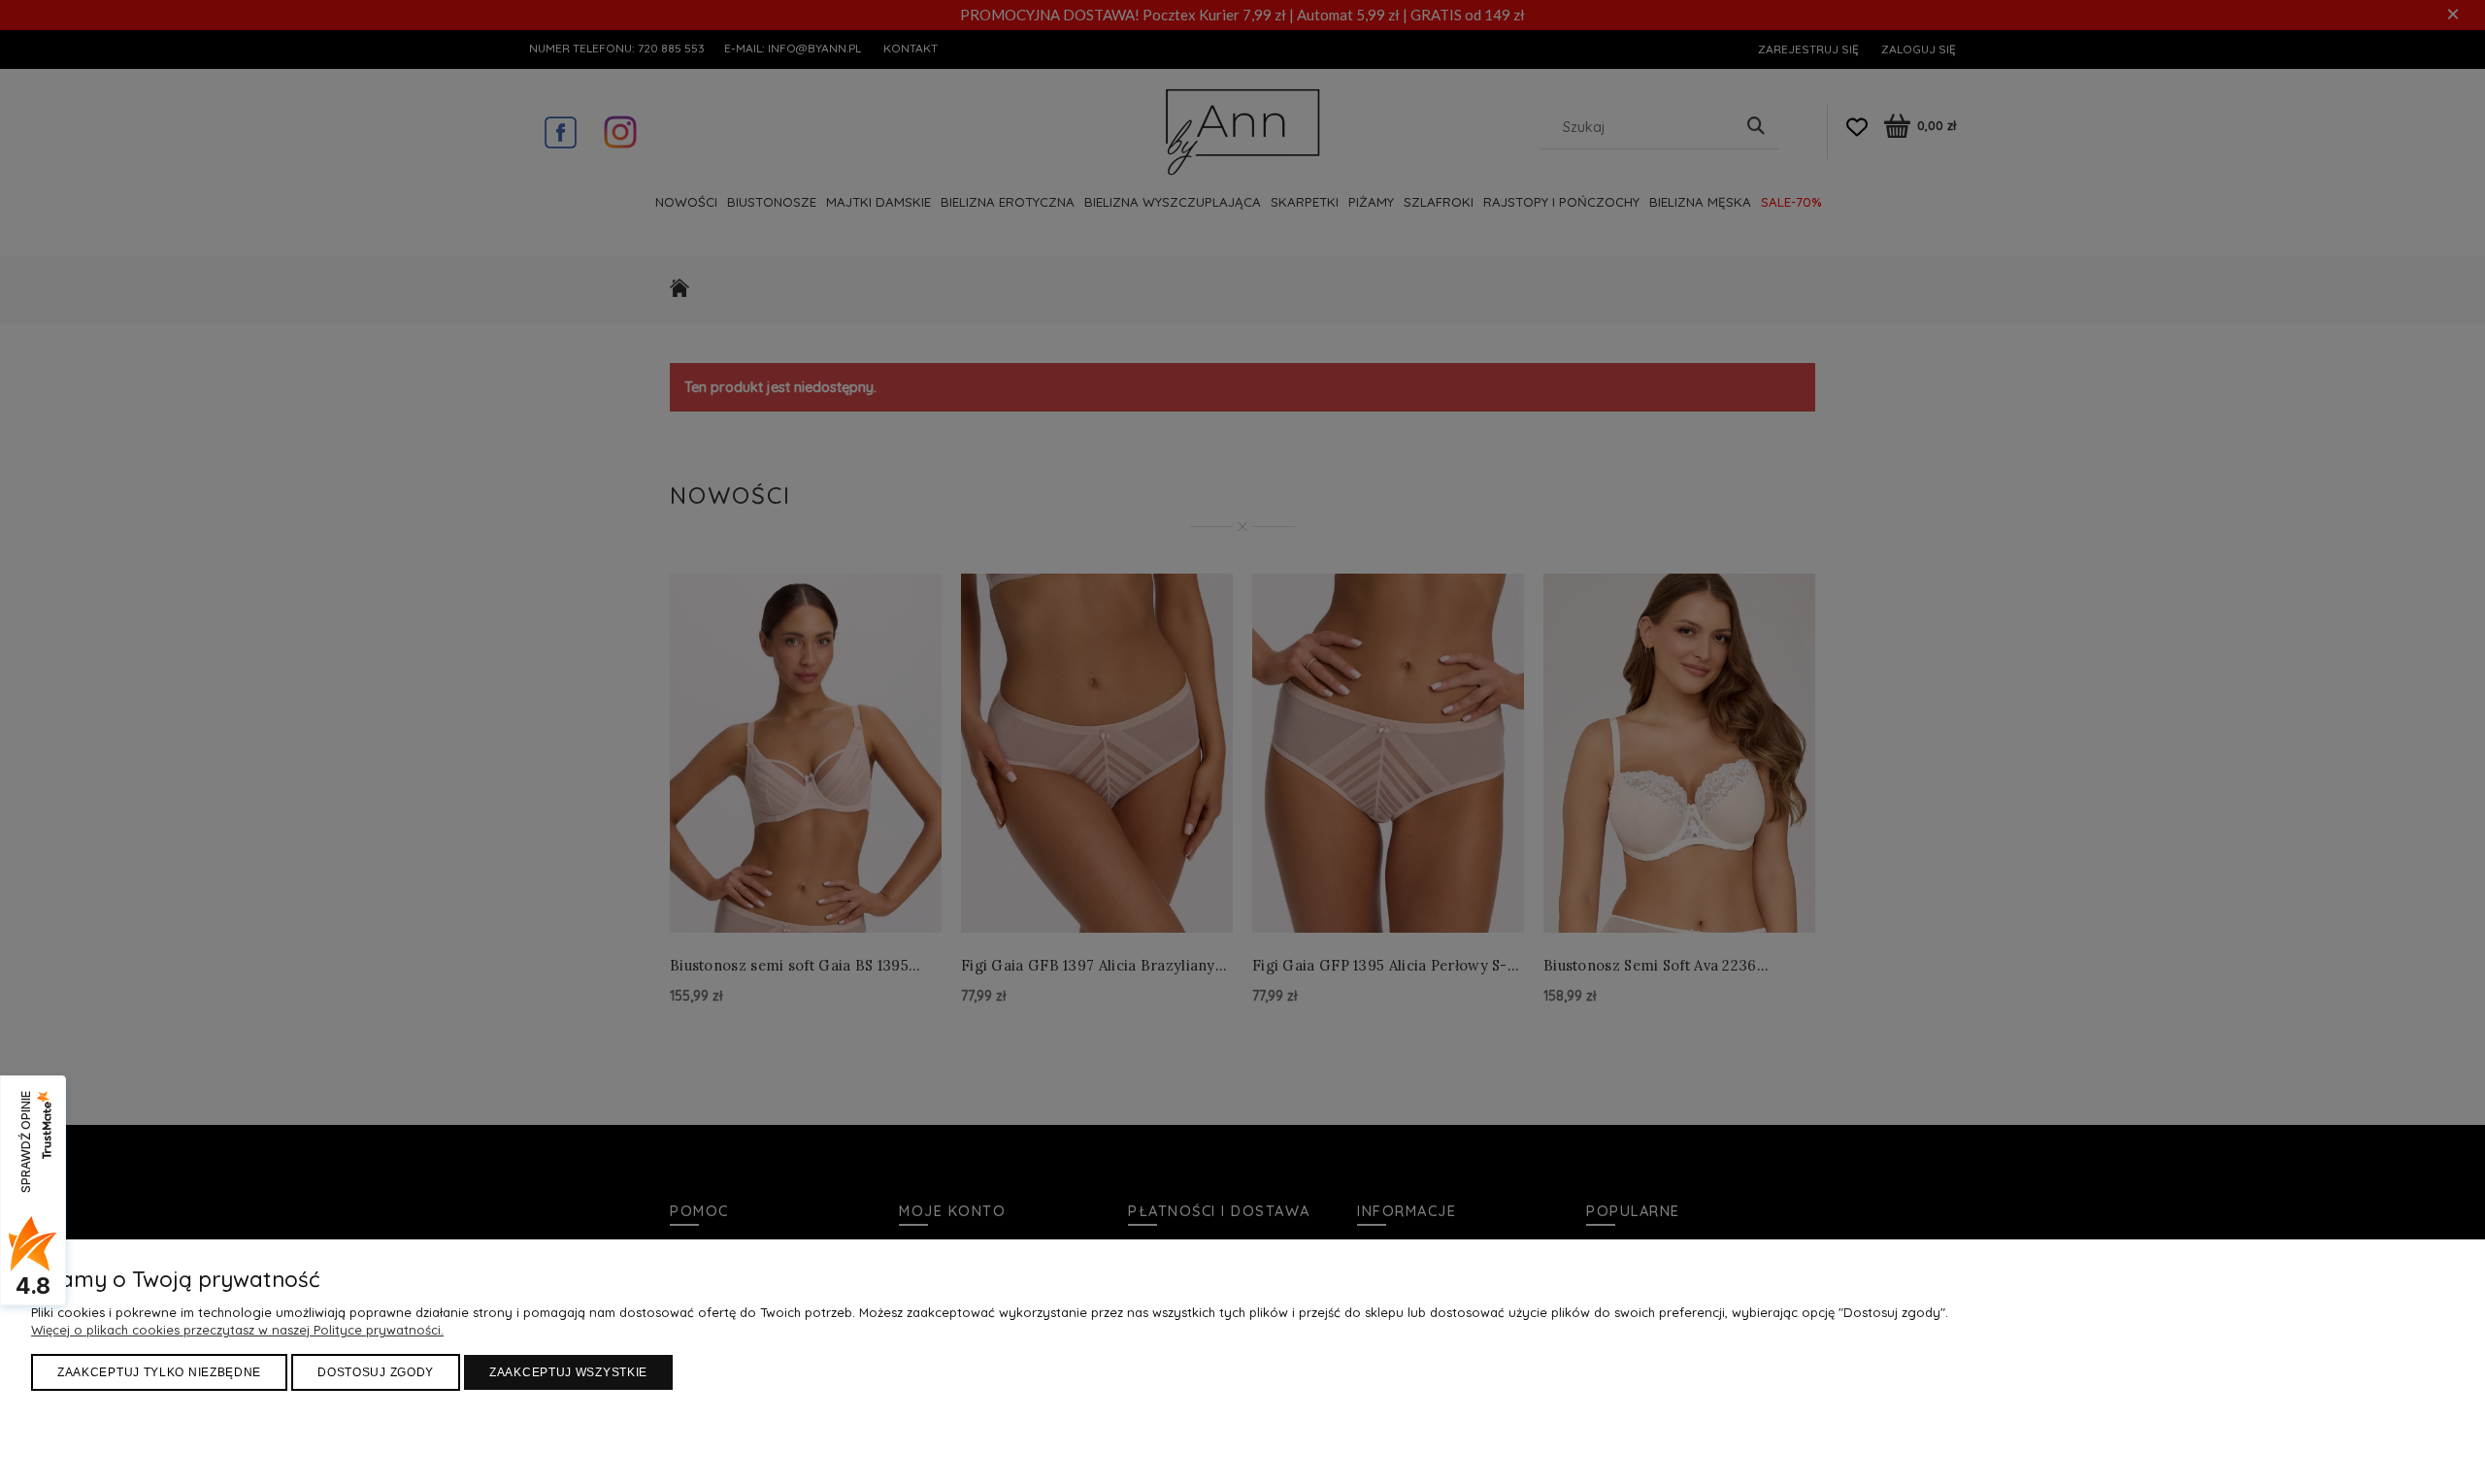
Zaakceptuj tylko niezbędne (159, 1372)
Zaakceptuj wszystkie (568, 1372)
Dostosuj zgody (376, 1372)
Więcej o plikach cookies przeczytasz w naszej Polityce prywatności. (237, 1330)
